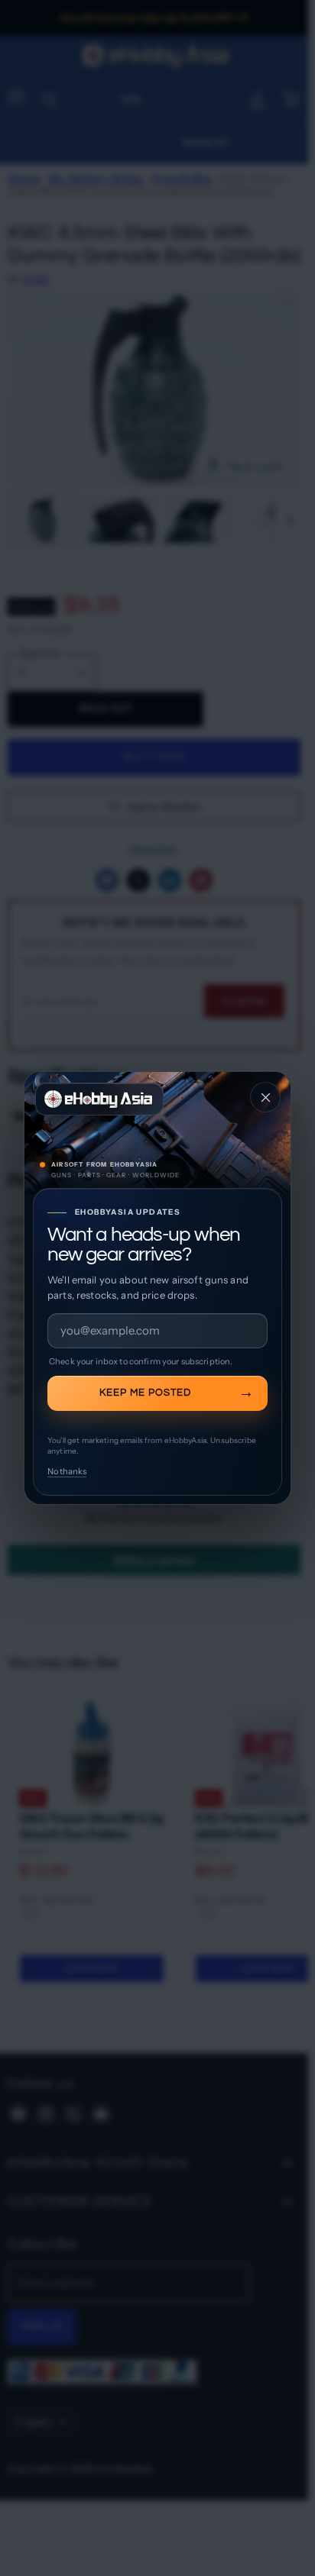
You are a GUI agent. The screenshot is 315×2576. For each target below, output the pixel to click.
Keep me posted (145, 1393)
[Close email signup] (265, 1097)
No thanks (67, 1471)
